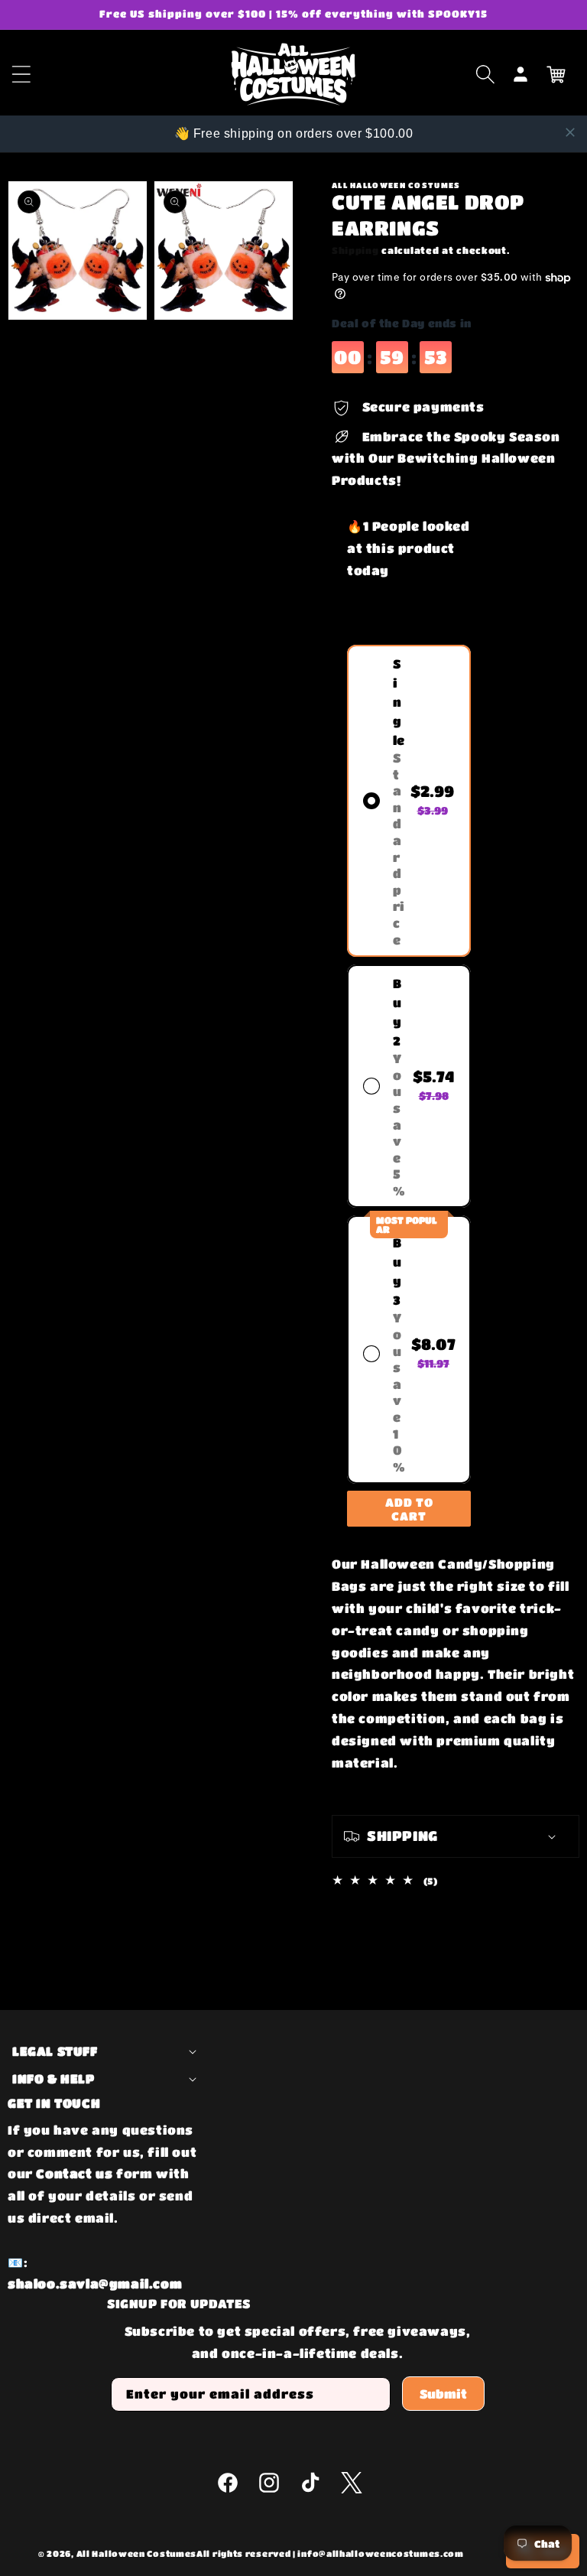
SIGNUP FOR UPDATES (179, 2303)
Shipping (355, 250)
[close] (570, 132)
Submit (443, 2394)
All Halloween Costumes (136, 2553)
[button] (485, 74)
